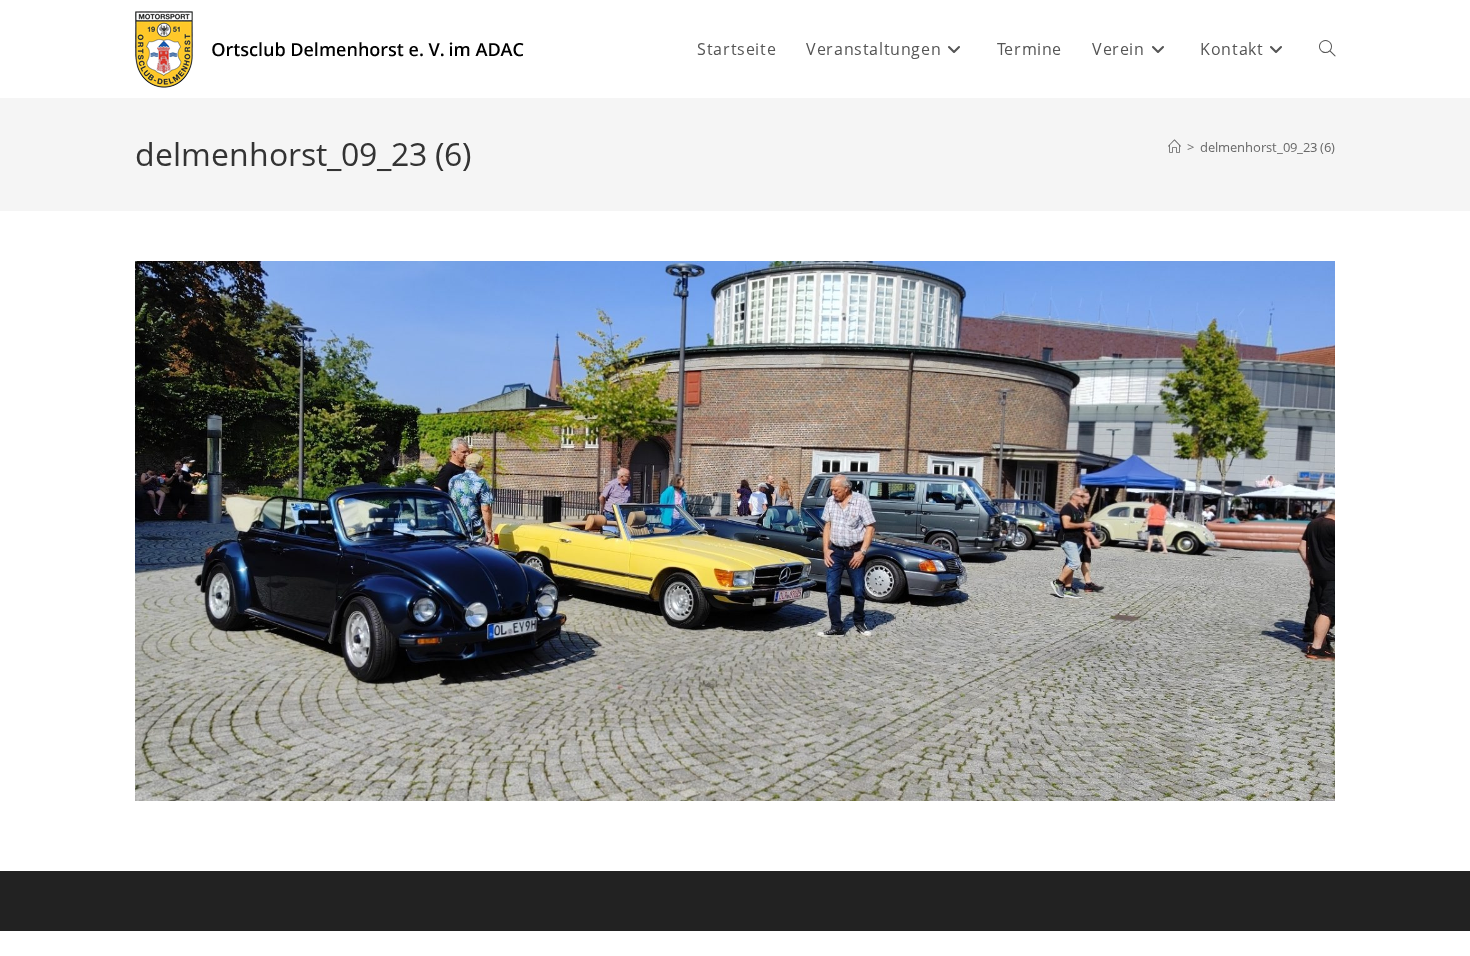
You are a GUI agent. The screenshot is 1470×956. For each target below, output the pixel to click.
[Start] (1174, 147)
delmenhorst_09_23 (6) (1267, 147)
